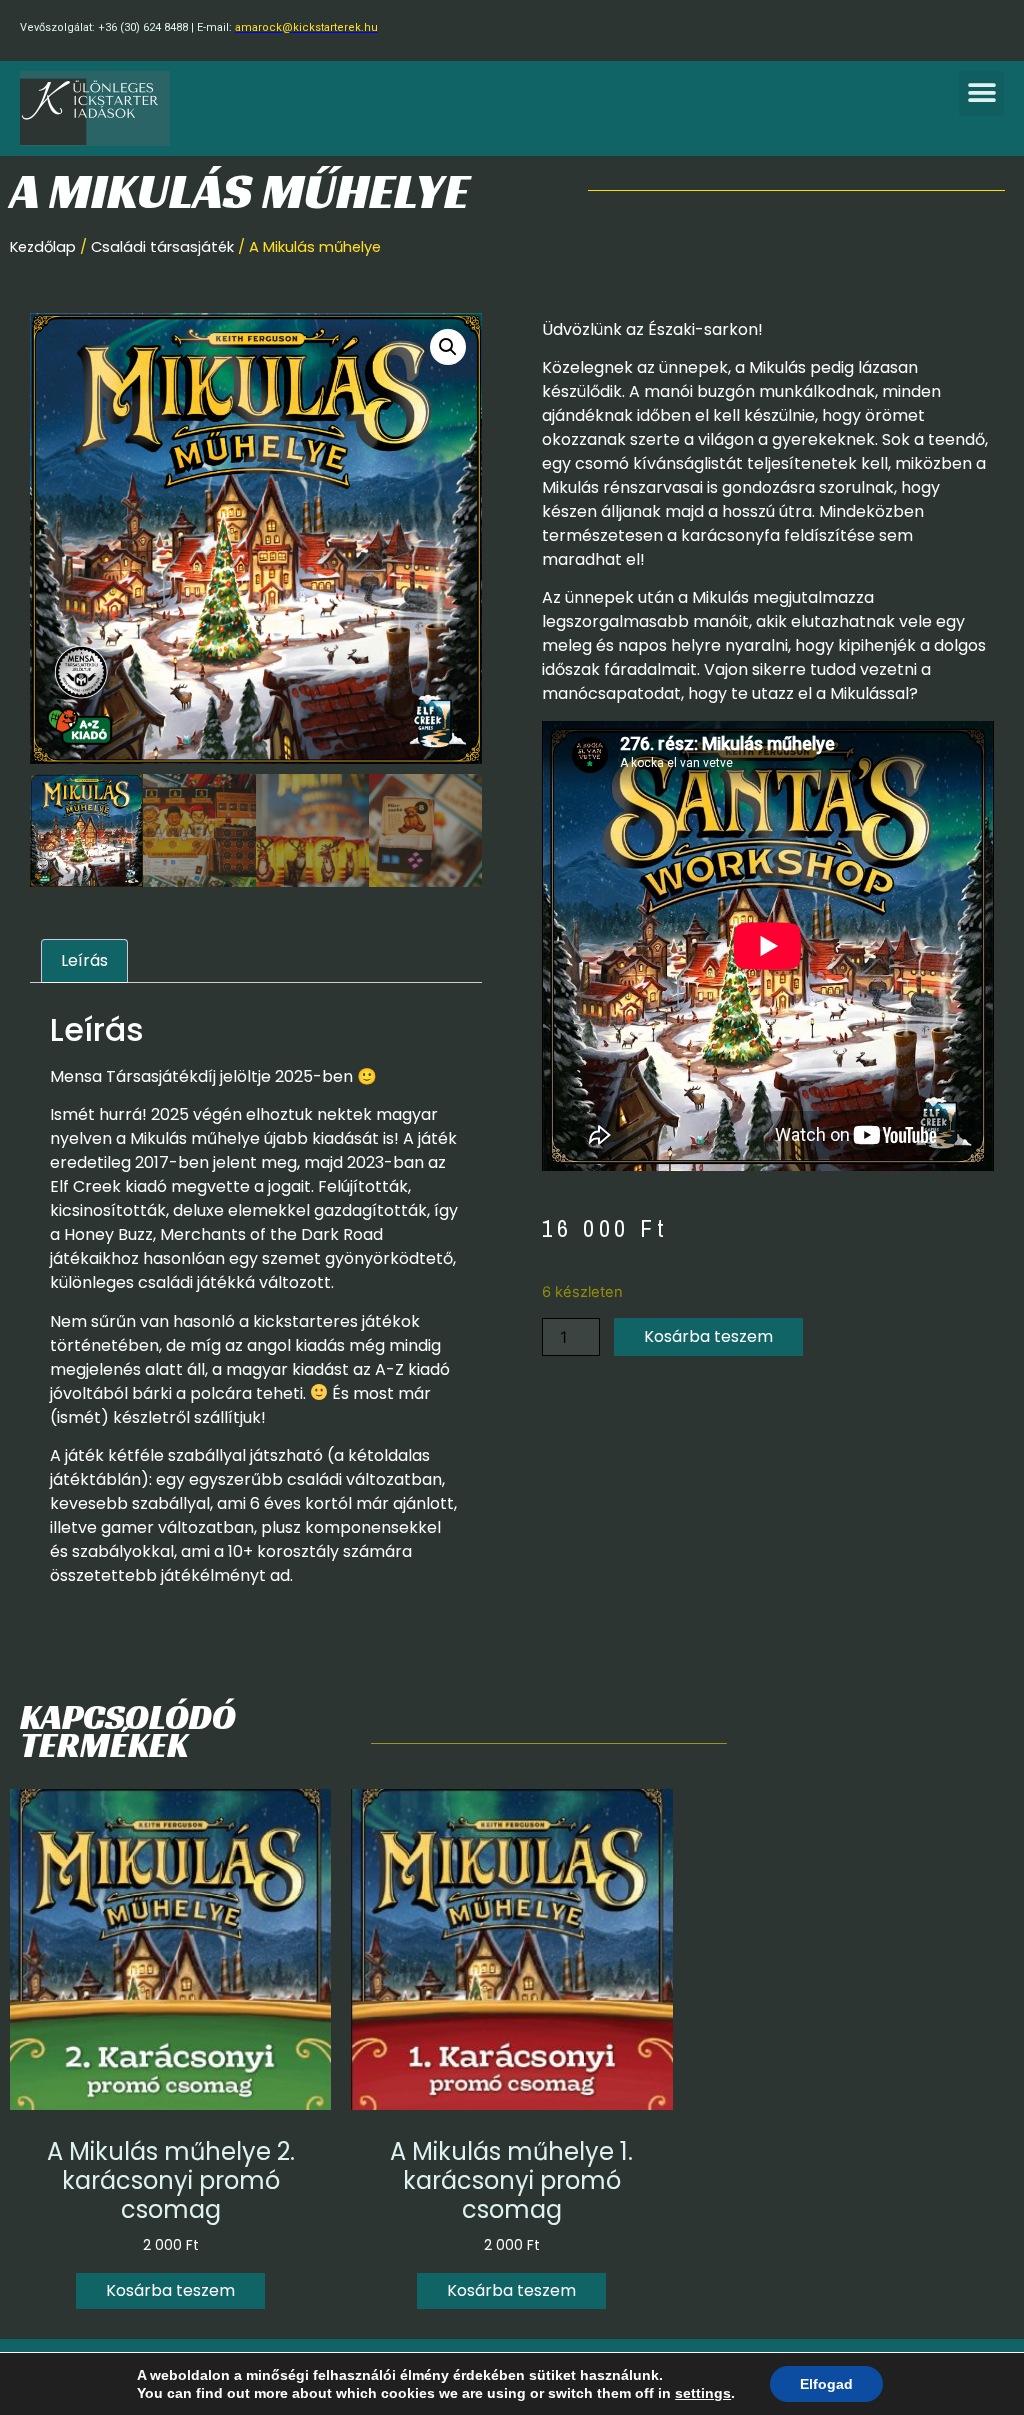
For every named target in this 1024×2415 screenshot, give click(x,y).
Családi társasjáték (162, 247)
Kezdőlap (43, 247)
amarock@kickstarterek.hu (306, 27)
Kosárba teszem (708, 1336)
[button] (981, 93)
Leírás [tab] (84, 960)
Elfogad (826, 2384)
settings (703, 2393)
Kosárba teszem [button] (170, 2290)
